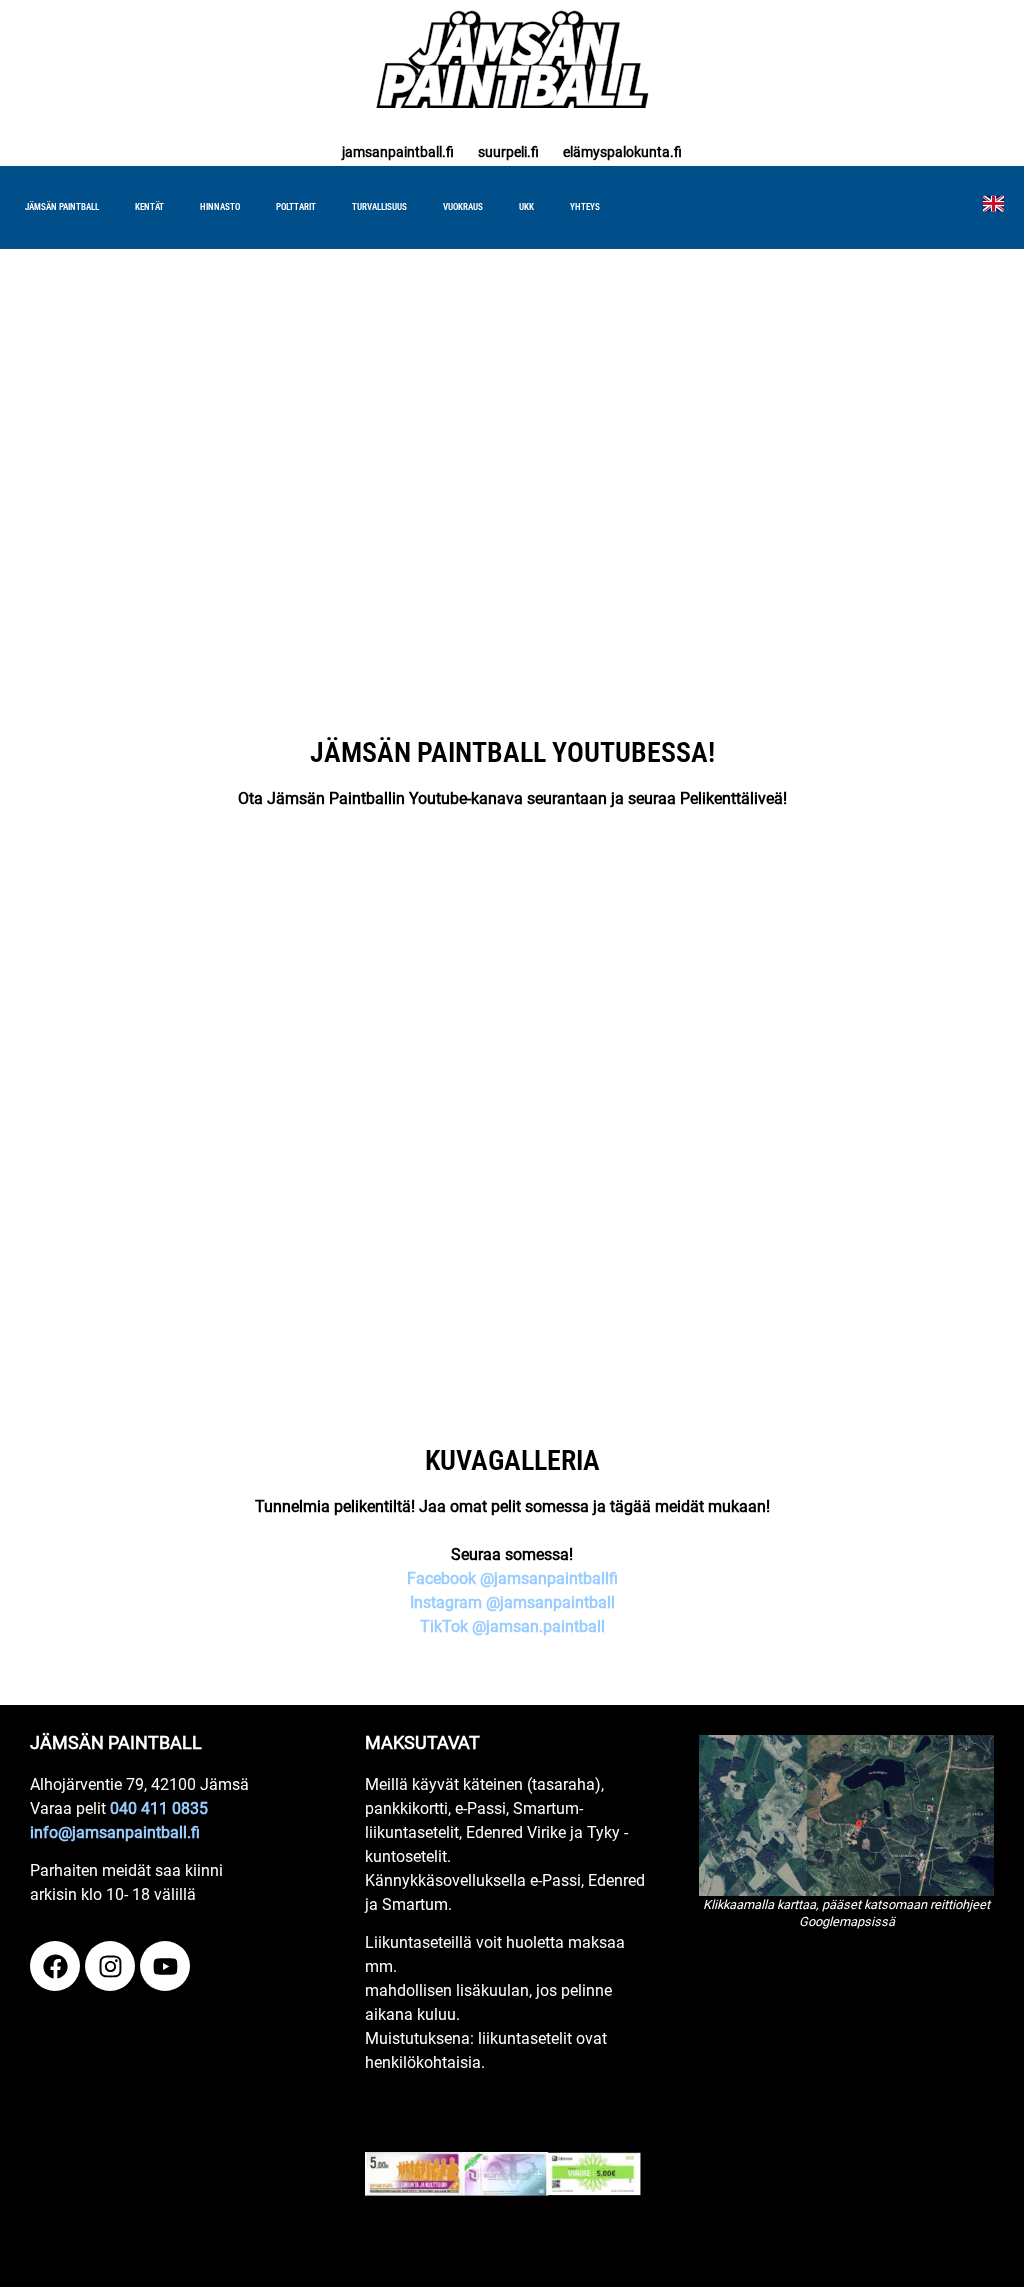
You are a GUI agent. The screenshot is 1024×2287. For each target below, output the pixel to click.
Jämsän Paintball (62, 207)
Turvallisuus (379, 207)
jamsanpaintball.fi (398, 152)
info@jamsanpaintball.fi (115, 1832)
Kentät (149, 207)
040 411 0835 (159, 1808)
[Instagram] (110, 1966)
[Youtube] (165, 1966)
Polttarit (296, 207)
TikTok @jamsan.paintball (512, 1626)
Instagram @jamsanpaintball (512, 1602)
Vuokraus (463, 207)
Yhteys (585, 207)
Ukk (526, 207)
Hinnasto (220, 207)
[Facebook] (55, 1966)
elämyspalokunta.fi (622, 152)
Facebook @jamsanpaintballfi (512, 1578)
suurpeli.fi (508, 152)
